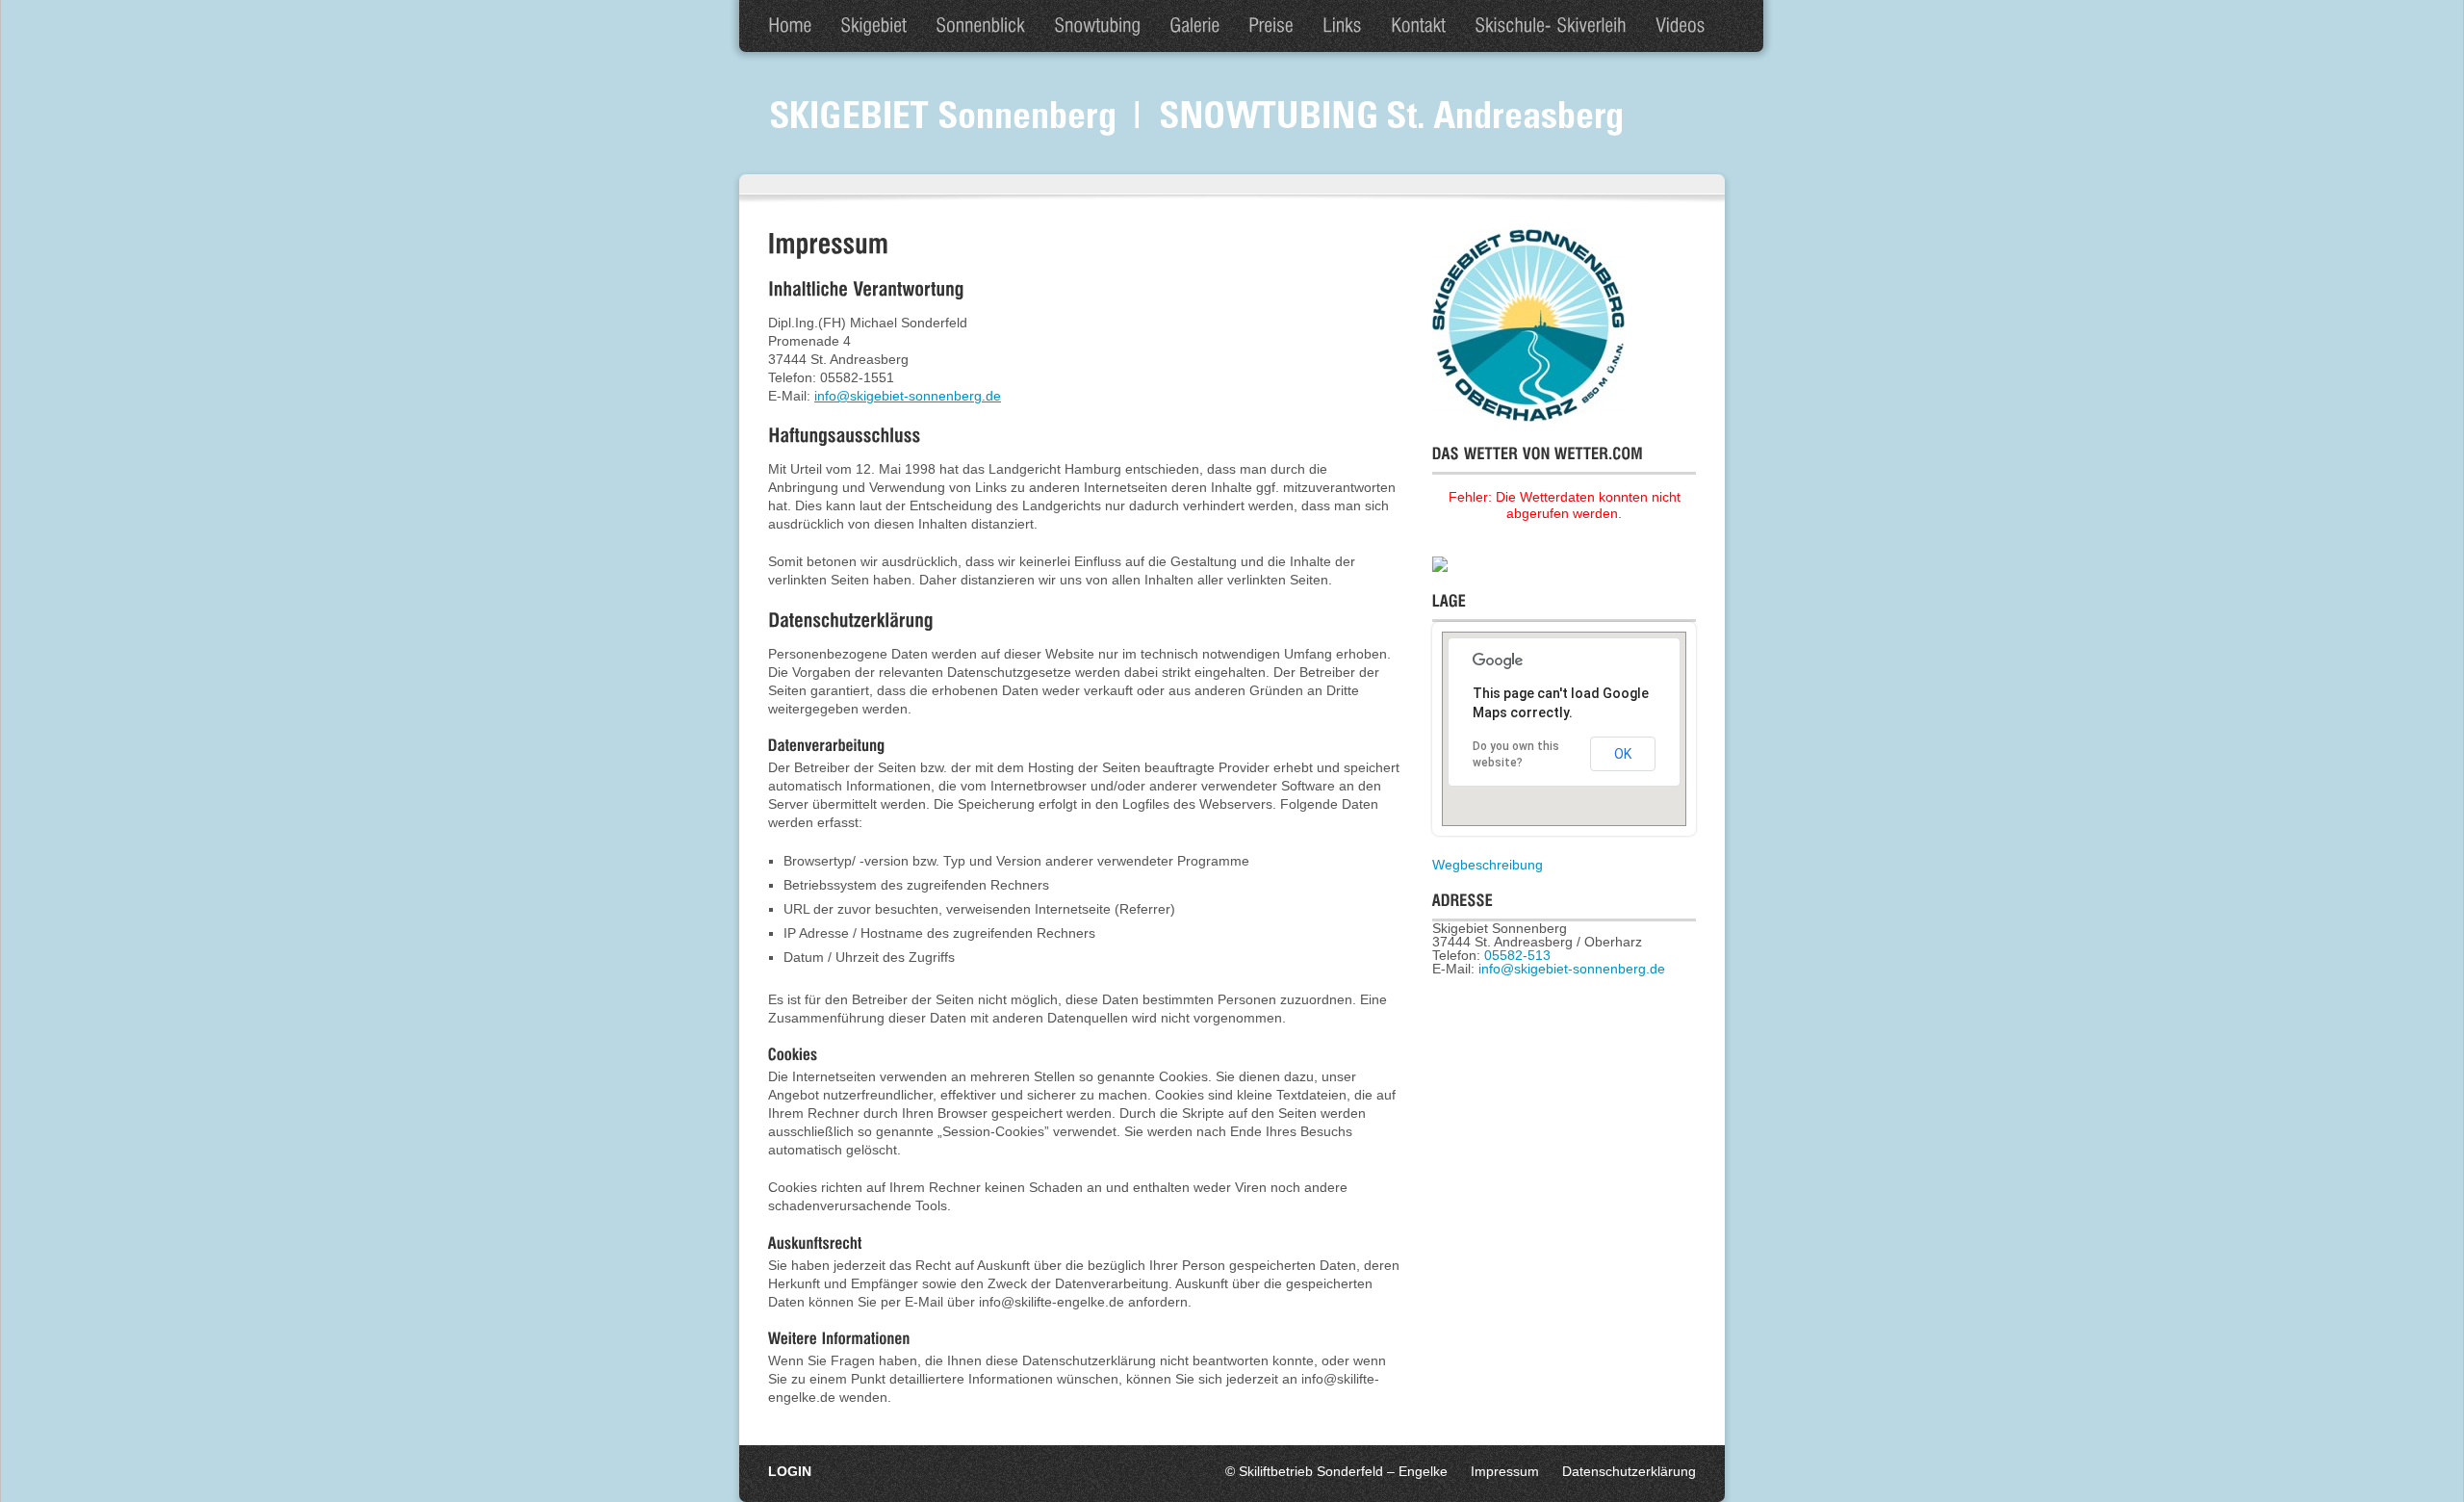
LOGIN (790, 1471)
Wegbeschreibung (1488, 865)
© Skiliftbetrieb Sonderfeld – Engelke (1336, 1471)
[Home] (790, 26)
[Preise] (1271, 26)
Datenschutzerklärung (1629, 1471)
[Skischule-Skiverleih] (1551, 26)
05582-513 (1517, 955)
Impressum (1505, 1471)
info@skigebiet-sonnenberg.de (908, 396)
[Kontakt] (1418, 26)
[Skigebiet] (873, 26)
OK (1623, 754)
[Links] (1342, 26)
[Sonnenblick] (980, 26)
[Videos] (1681, 26)
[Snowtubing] (1097, 26)
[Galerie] (1194, 26)
